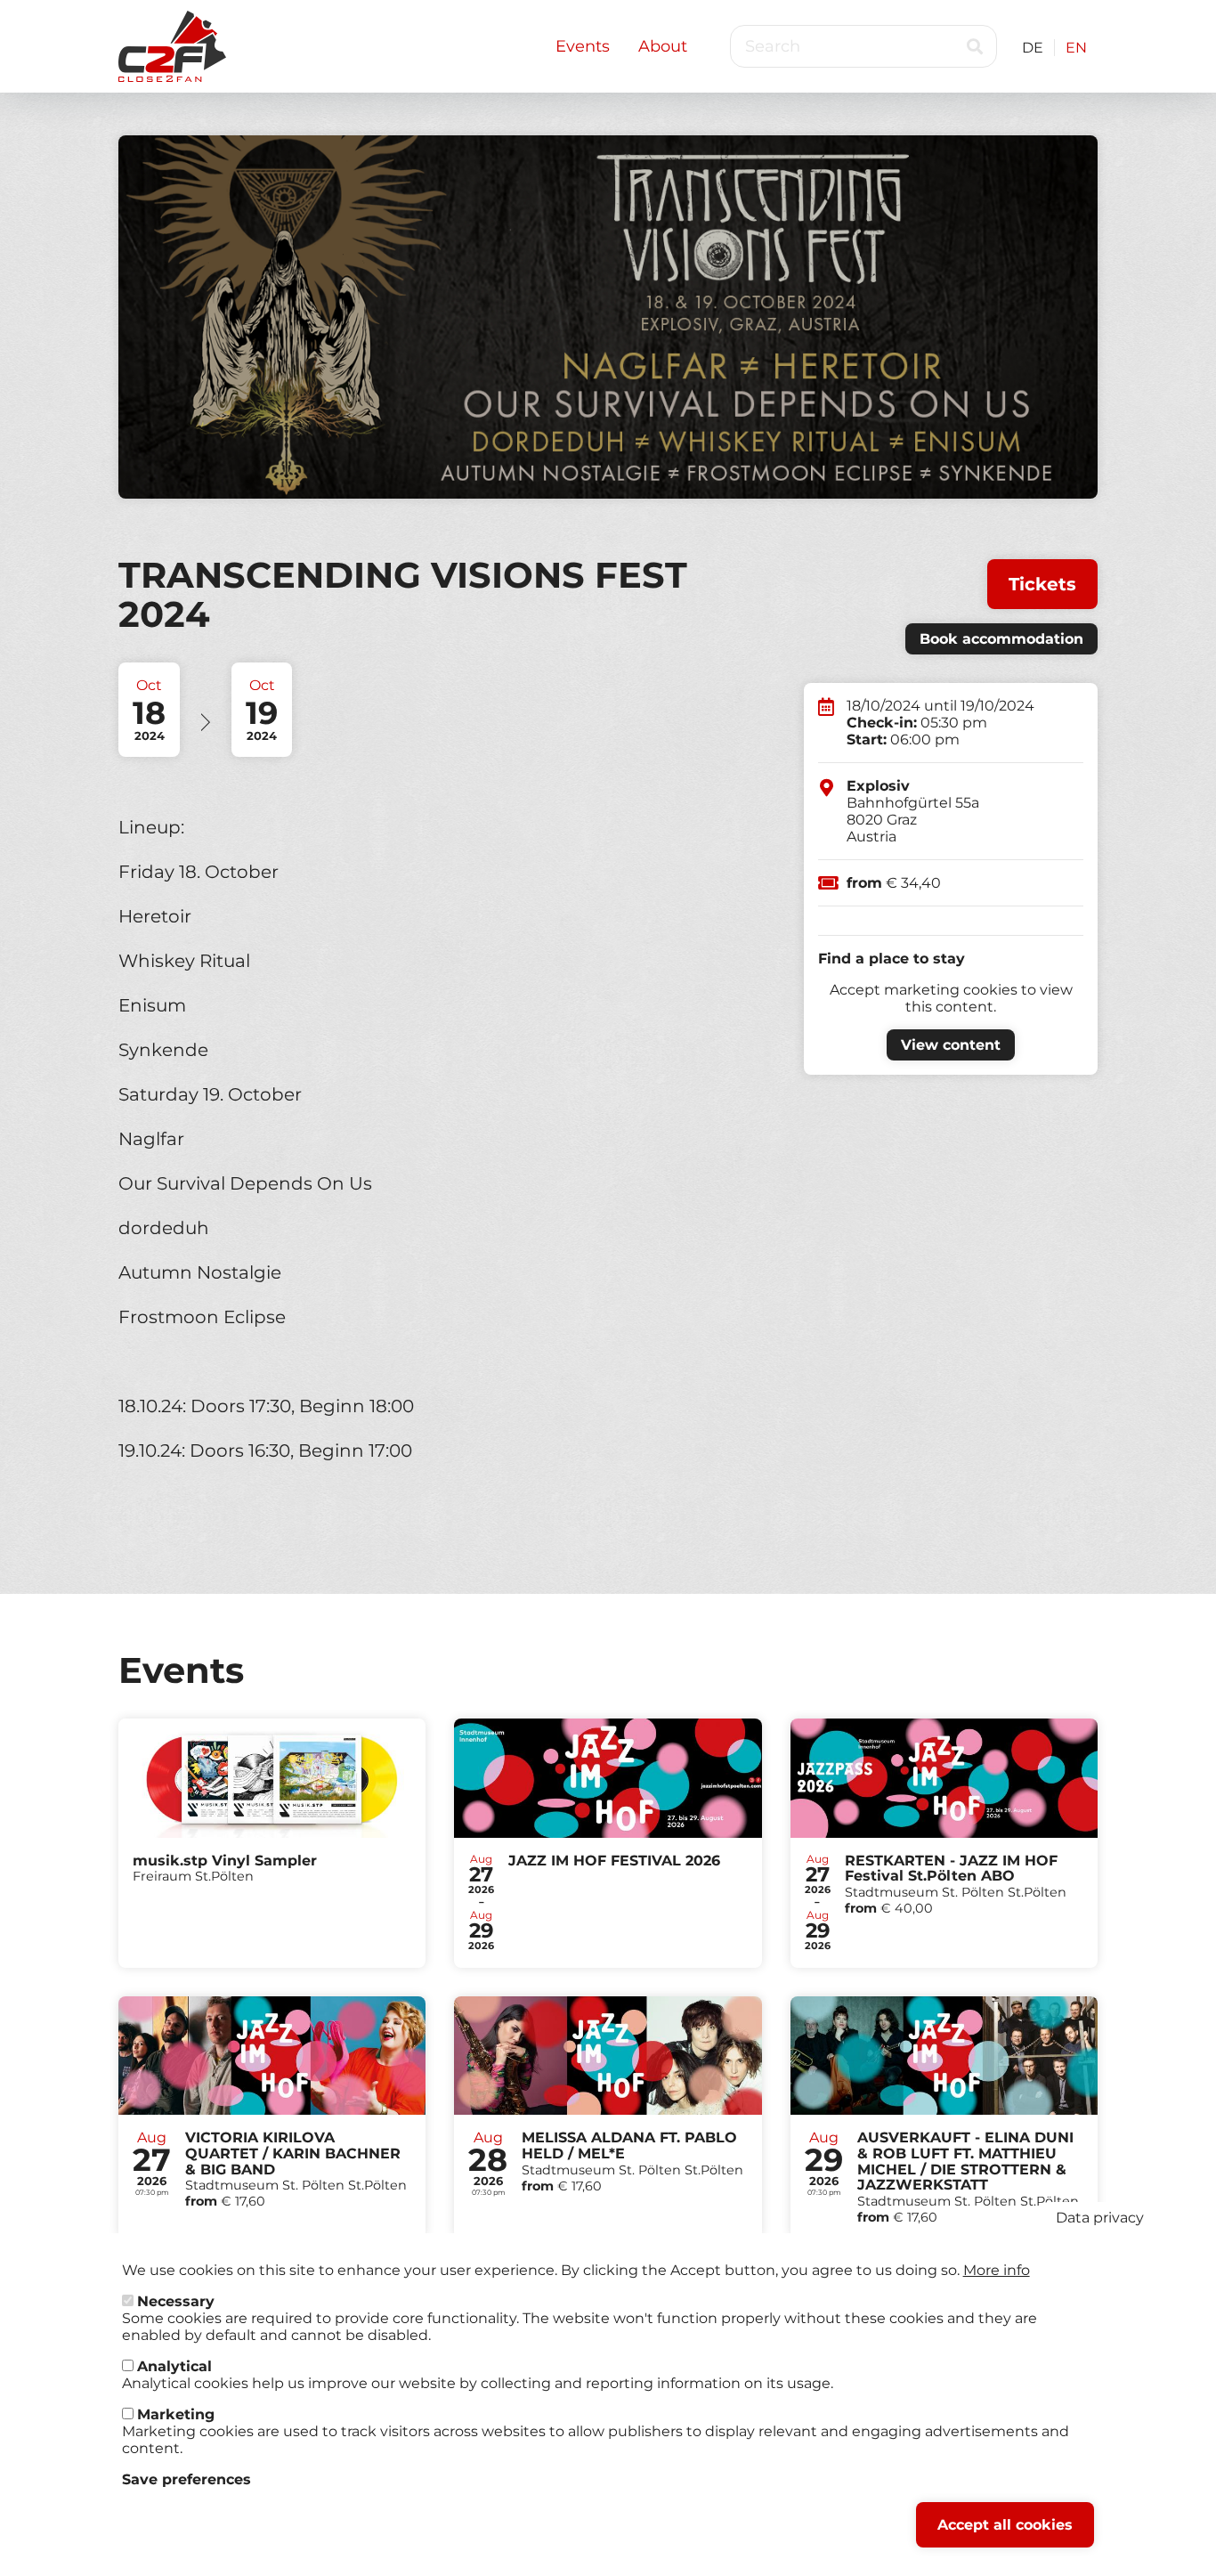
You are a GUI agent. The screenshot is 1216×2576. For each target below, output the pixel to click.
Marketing (176, 2414)
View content (951, 1045)
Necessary (176, 2301)
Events (583, 46)
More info (997, 2270)
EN (1076, 48)
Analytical (174, 2366)
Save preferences (186, 2479)
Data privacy (1100, 2218)
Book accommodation (1001, 639)
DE (1033, 48)
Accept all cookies (1005, 2525)
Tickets (1042, 584)
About (663, 46)
